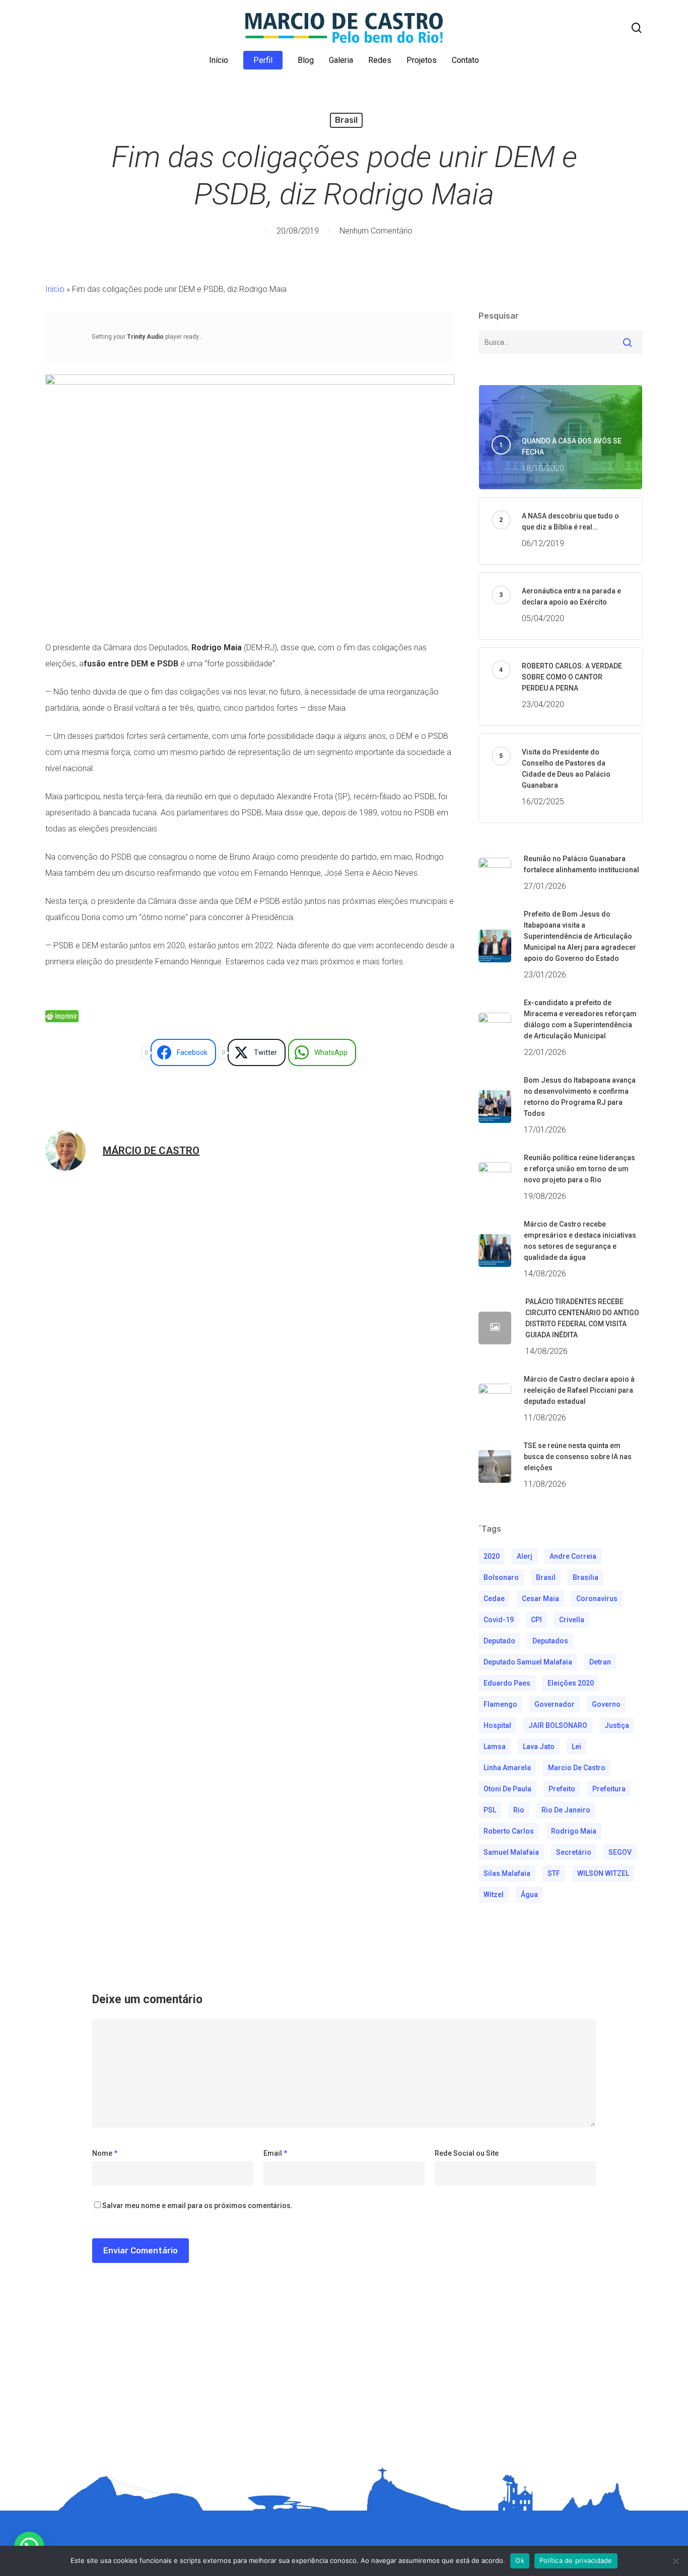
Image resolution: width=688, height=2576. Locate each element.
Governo (606, 1704)
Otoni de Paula (507, 1789)
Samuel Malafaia (511, 1852)
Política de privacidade (576, 2560)
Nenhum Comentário (376, 231)
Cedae (494, 1599)
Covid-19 (499, 1620)
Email (275, 2153)
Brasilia (586, 1577)
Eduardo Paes (507, 1683)
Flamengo (500, 1704)
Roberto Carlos (509, 1831)
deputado (499, 1641)
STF (554, 1873)
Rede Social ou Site (467, 2153)
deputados (550, 1641)
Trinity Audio (145, 337)
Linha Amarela (507, 1768)
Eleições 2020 (571, 1683)
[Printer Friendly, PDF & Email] (62, 1020)
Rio (519, 1810)
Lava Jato (539, 1747)
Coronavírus (597, 1599)
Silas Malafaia (507, 1873)
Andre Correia (573, 1556)
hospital (497, 1725)
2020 (492, 1556)
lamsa (495, 1747)
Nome (105, 2153)
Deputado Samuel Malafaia (528, 1662)
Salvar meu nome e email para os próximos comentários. (197, 2206)
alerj (525, 1556)
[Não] (675, 2561)
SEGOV (620, 1852)
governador (555, 1704)
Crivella (572, 1620)
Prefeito (562, 1789)
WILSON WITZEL (603, 1873)
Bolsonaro (501, 1577)
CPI (536, 1620)
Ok (520, 2560)
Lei (576, 1747)
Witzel (494, 1895)
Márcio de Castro (151, 1151)
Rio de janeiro (566, 1810)
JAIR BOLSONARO (558, 1725)
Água (529, 1895)
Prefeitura (609, 1789)
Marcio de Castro (577, 1768)
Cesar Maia (540, 1599)
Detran (600, 1662)
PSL (490, 1810)
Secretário (574, 1852)
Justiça (617, 1725)
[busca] (637, 28)
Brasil (346, 120)
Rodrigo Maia (574, 1831)
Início (55, 289)
